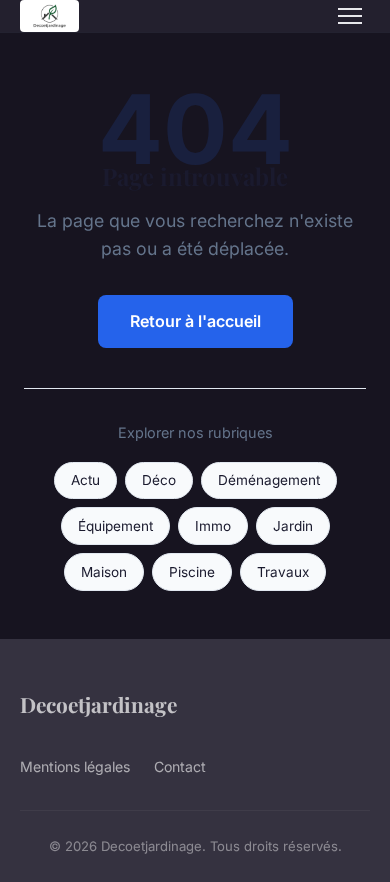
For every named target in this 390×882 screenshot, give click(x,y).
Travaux (283, 572)
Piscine (192, 572)
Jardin (293, 526)
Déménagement (269, 480)
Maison (104, 572)
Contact (180, 766)
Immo (213, 526)
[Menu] (350, 16)
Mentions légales (75, 766)
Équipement (115, 526)
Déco (159, 480)
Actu (85, 480)
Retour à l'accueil (195, 321)
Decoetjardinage (98, 704)
